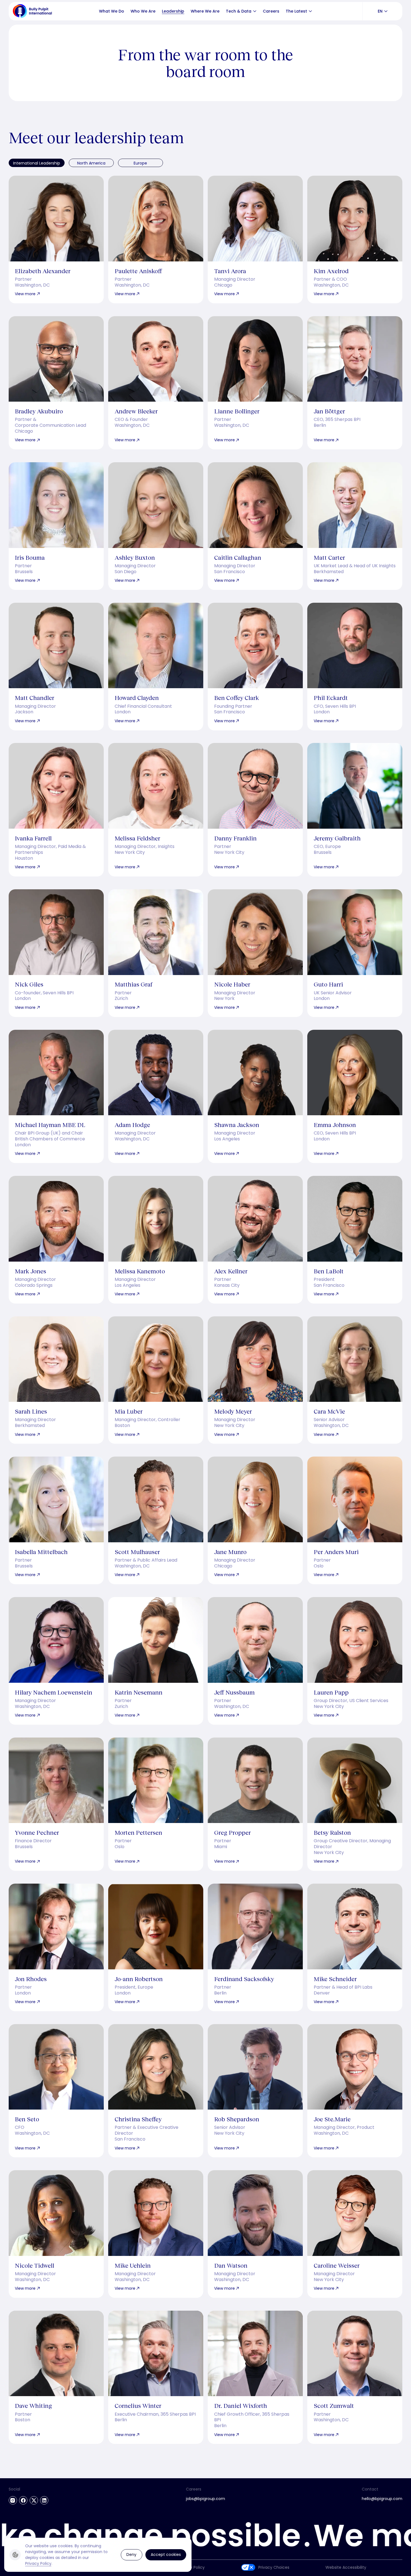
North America (91, 163)
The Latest (296, 11)
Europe (140, 163)
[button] (255, 11)
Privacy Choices (274, 2567)
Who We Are (143, 11)
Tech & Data (239, 11)
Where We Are (205, 11)
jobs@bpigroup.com (206, 2499)
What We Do (112, 11)
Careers (271, 11)
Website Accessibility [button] (346, 2567)
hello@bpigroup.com (382, 2499)
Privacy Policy (38, 2563)
